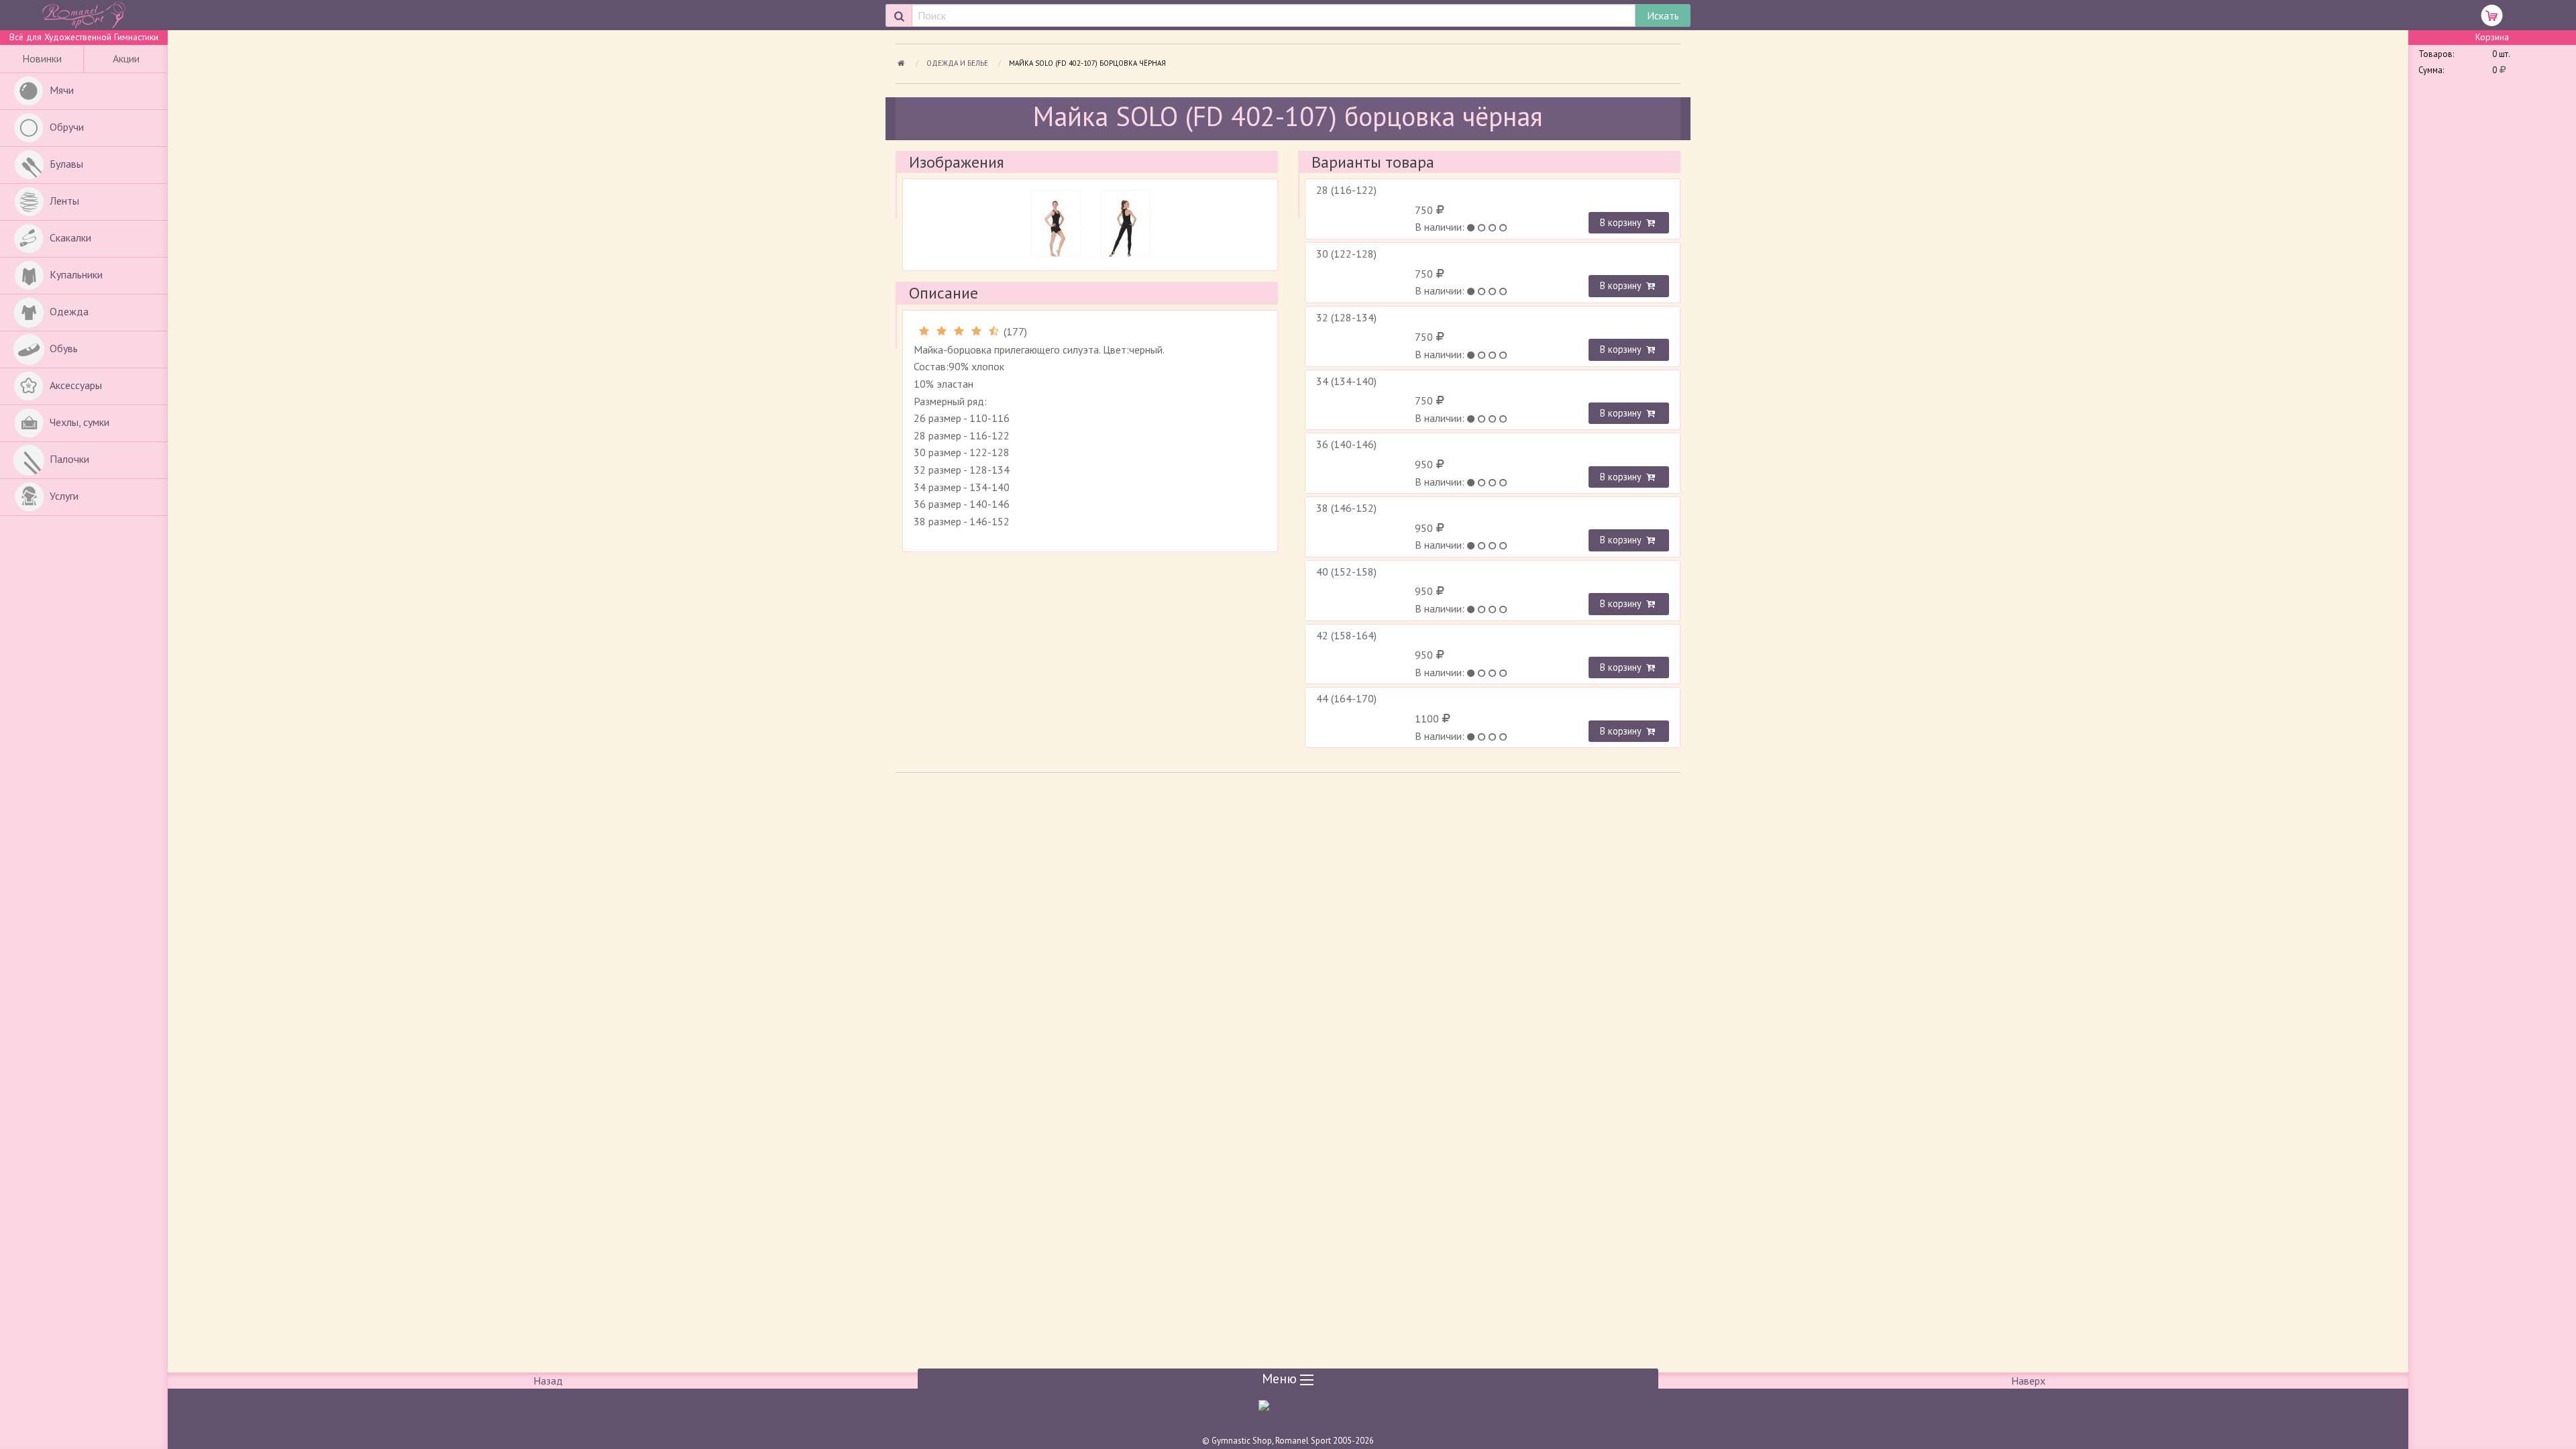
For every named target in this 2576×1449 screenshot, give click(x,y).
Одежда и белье (958, 63)
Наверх (2028, 1381)
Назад (548, 1381)
